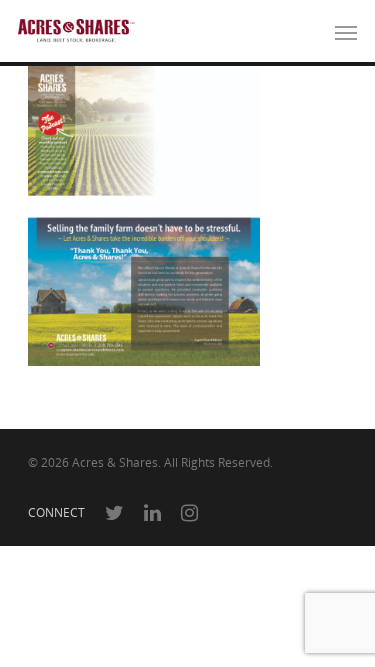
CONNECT (56, 512)
